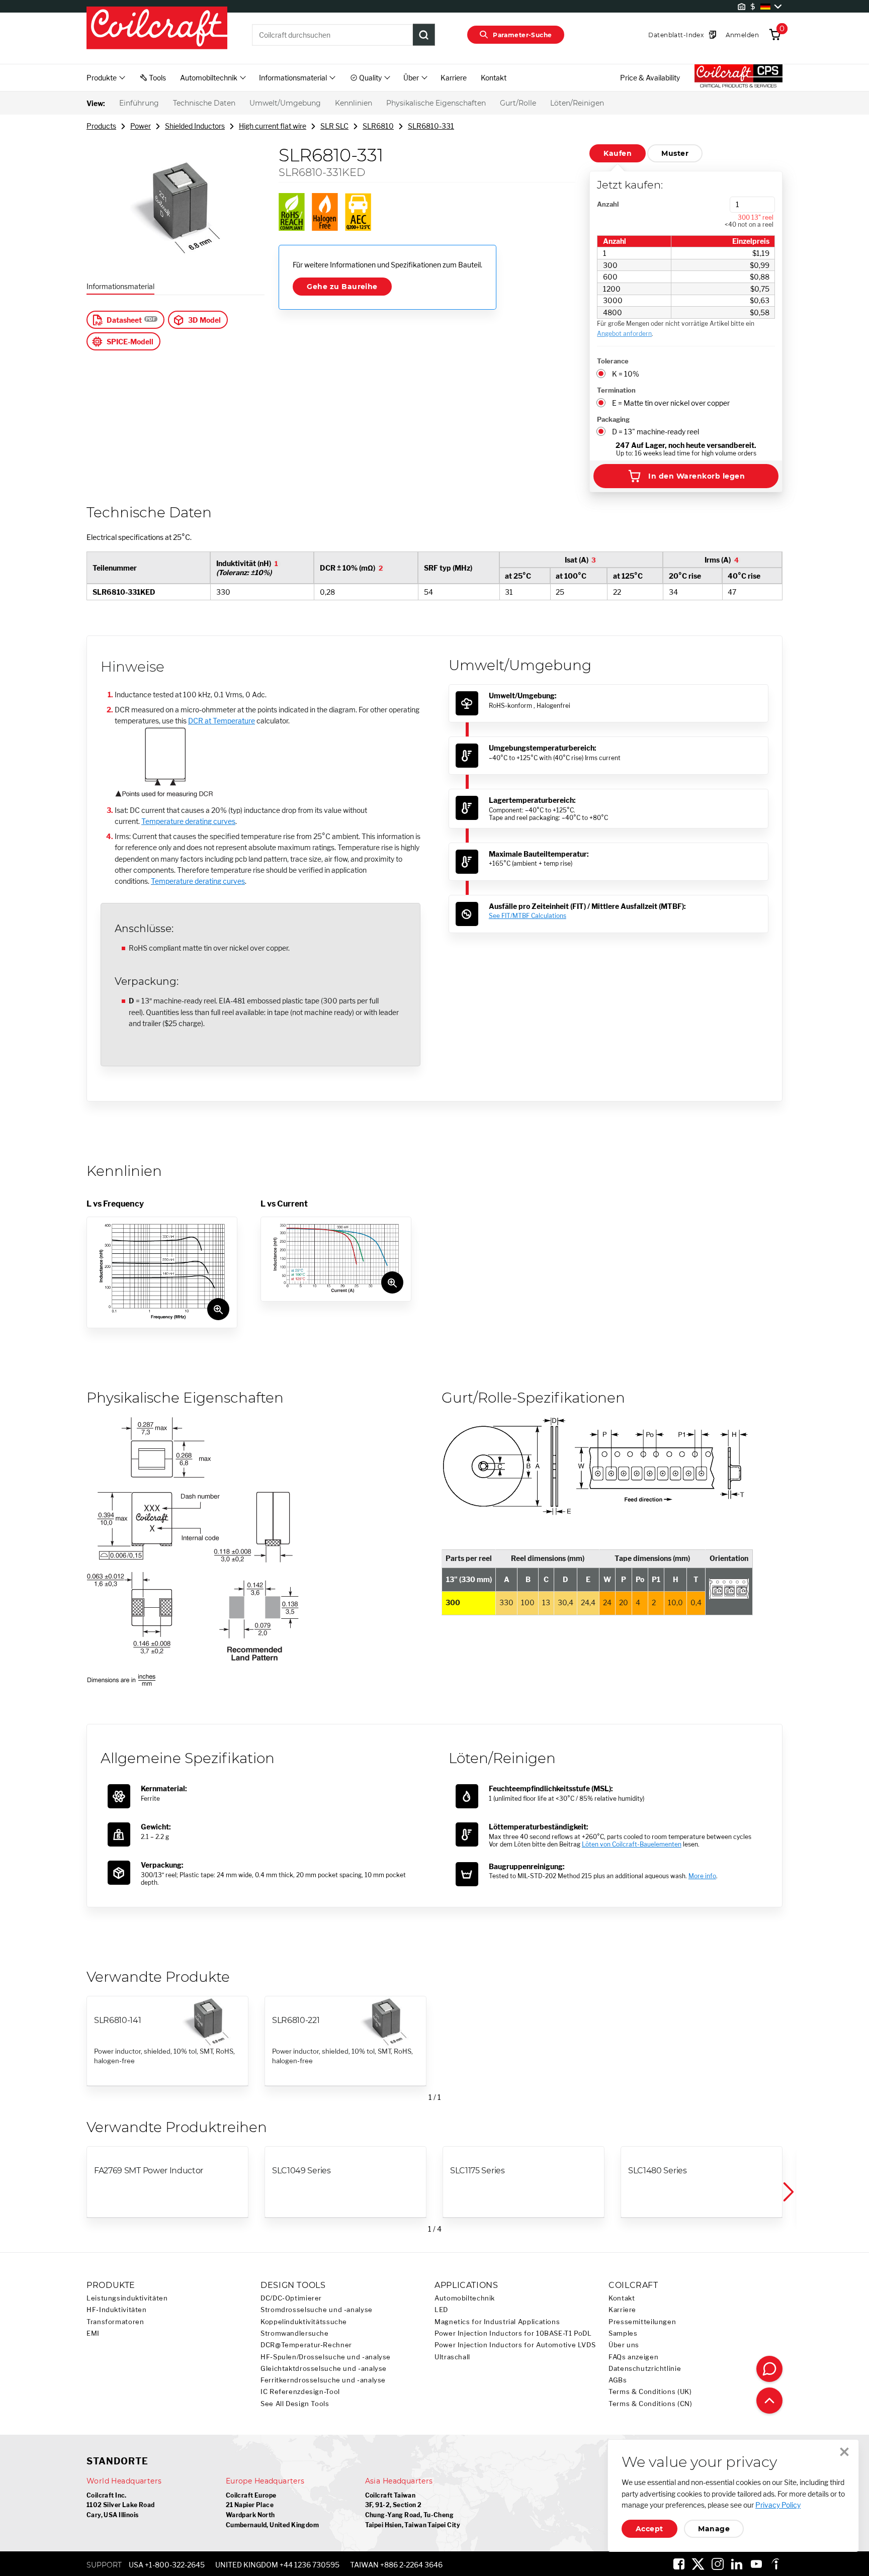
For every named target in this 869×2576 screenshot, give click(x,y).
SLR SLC (334, 126)
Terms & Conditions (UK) (650, 2392)
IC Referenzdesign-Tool (300, 2392)
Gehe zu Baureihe (342, 287)
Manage (714, 2529)
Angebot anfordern (624, 334)
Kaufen (618, 153)
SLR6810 (378, 126)
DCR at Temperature (222, 721)
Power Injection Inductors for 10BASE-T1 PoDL (513, 2333)
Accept (649, 2529)
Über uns (624, 2345)
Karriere (454, 78)
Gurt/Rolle (518, 103)
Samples (623, 2333)
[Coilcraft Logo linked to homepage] (157, 29)
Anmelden (742, 35)
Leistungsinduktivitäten (127, 2298)
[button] (788, 2192)
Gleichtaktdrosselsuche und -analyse (324, 2369)
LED (441, 2310)
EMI (93, 2333)
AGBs (618, 2380)
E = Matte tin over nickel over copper (671, 403)
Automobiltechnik (465, 2298)
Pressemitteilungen (642, 2322)
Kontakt (494, 78)
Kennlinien (354, 103)
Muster (675, 153)
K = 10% (626, 374)
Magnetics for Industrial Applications (497, 2322)
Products (101, 126)
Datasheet (124, 320)
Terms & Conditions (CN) (650, 2404)
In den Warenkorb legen (697, 476)
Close (844, 2452)
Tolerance (613, 361)
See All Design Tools (295, 2404)
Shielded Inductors (195, 126)
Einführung (139, 103)
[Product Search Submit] (424, 35)
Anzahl (608, 204)
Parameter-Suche (522, 35)
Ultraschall (452, 2357)
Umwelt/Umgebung (285, 103)
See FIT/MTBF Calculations (528, 916)
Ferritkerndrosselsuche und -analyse (323, 2380)
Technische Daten (204, 103)
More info (702, 1876)
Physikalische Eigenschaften (436, 103)
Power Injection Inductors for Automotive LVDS (515, 2345)
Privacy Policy (778, 2505)
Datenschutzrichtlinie (645, 2369)
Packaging (613, 419)
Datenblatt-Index (676, 35)
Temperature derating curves (188, 821)
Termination (616, 390)
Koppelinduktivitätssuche (304, 2322)
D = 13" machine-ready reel (656, 432)
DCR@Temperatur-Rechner (306, 2345)
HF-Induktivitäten (117, 2310)
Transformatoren (115, 2322)
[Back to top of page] (769, 2401)
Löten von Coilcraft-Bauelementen (632, 1844)
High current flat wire (273, 126)
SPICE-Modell (130, 342)
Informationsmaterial (120, 286)
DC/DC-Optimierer (291, 2298)
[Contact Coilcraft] (769, 2369)
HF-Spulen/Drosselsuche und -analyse (326, 2357)
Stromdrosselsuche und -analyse (317, 2310)
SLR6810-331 (431, 126)
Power (141, 126)
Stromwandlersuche (295, 2333)
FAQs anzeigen (633, 2357)
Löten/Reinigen (577, 103)
